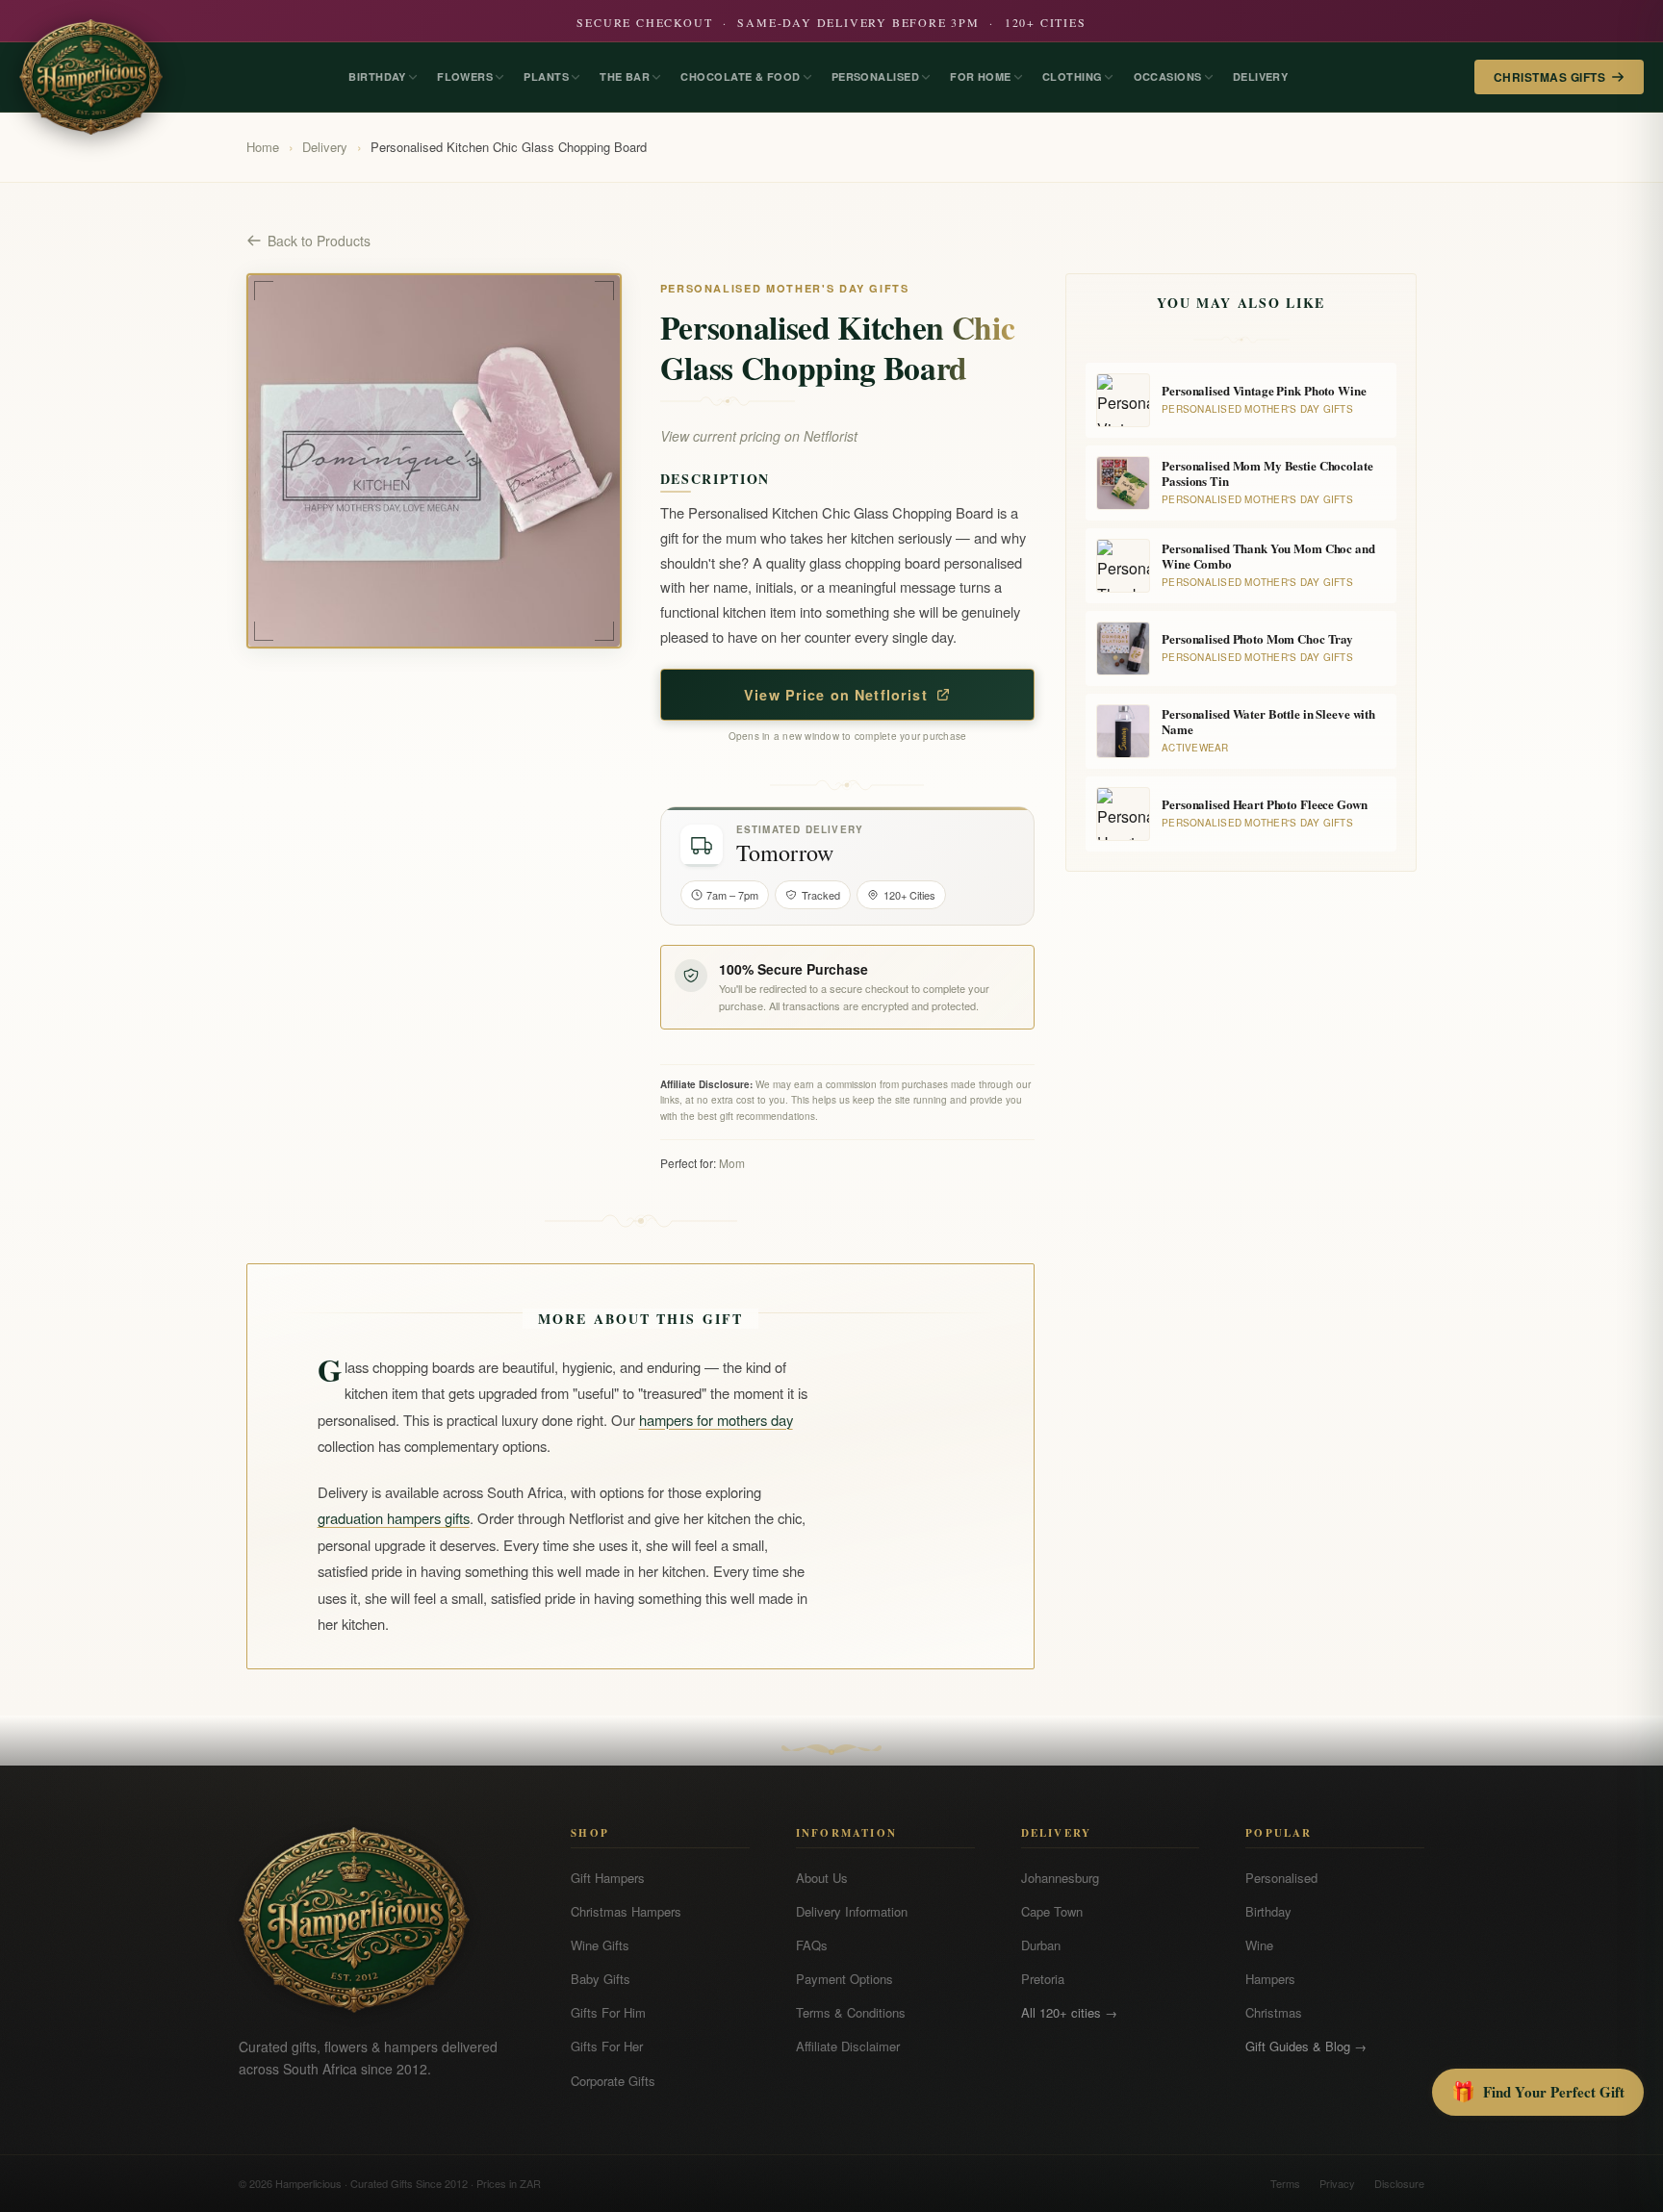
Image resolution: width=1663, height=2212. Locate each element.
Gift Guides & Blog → (1306, 2046)
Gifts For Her (607, 2046)
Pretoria (1043, 1979)
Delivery (325, 147)
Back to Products (319, 241)
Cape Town (1052, 1911)
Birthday (1268, 1911)
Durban (1041, 1945)
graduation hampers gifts (394, 1518)
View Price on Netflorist (836, 695)
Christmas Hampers (626, 1911)
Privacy (1337, 2183)
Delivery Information (852, 1911)
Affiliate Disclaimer (848, 2046)
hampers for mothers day (716, 1420)
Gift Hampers (608, 1878)
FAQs (812, 1945)
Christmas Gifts (1549, 77)
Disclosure (1399, 2183)
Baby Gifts (601, 1979)
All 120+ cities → (1069, 2012)
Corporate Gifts (613, 2081)
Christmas (1274, 2012)
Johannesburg (1060, 1878)
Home (263, 147)
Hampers (1270, 1979)
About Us (822, 1878)
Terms (1285, 2183)
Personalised (1281, 1878)
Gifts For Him (608, 2012)
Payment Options (844, 1979)
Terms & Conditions (851, 2012)
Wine (1259, 1945)
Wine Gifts (600, 1945)
